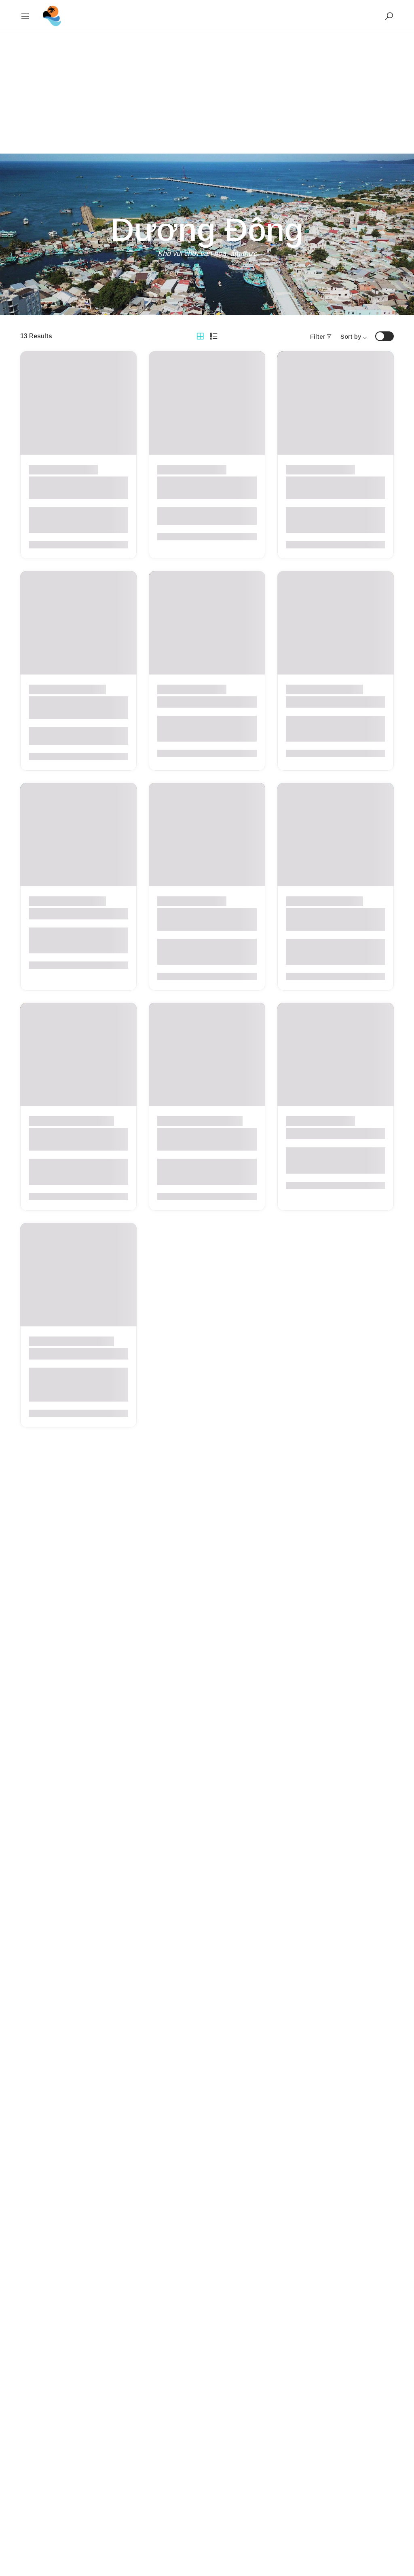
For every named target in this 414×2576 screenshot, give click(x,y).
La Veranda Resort (64, 1354)
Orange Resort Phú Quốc (205, 702)
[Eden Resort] (52, 16)
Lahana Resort (314, 1134)
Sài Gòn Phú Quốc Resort (335, 702)
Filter (318, 336)
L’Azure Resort (56, 914)
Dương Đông (79, 469)
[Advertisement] (207, 93)
